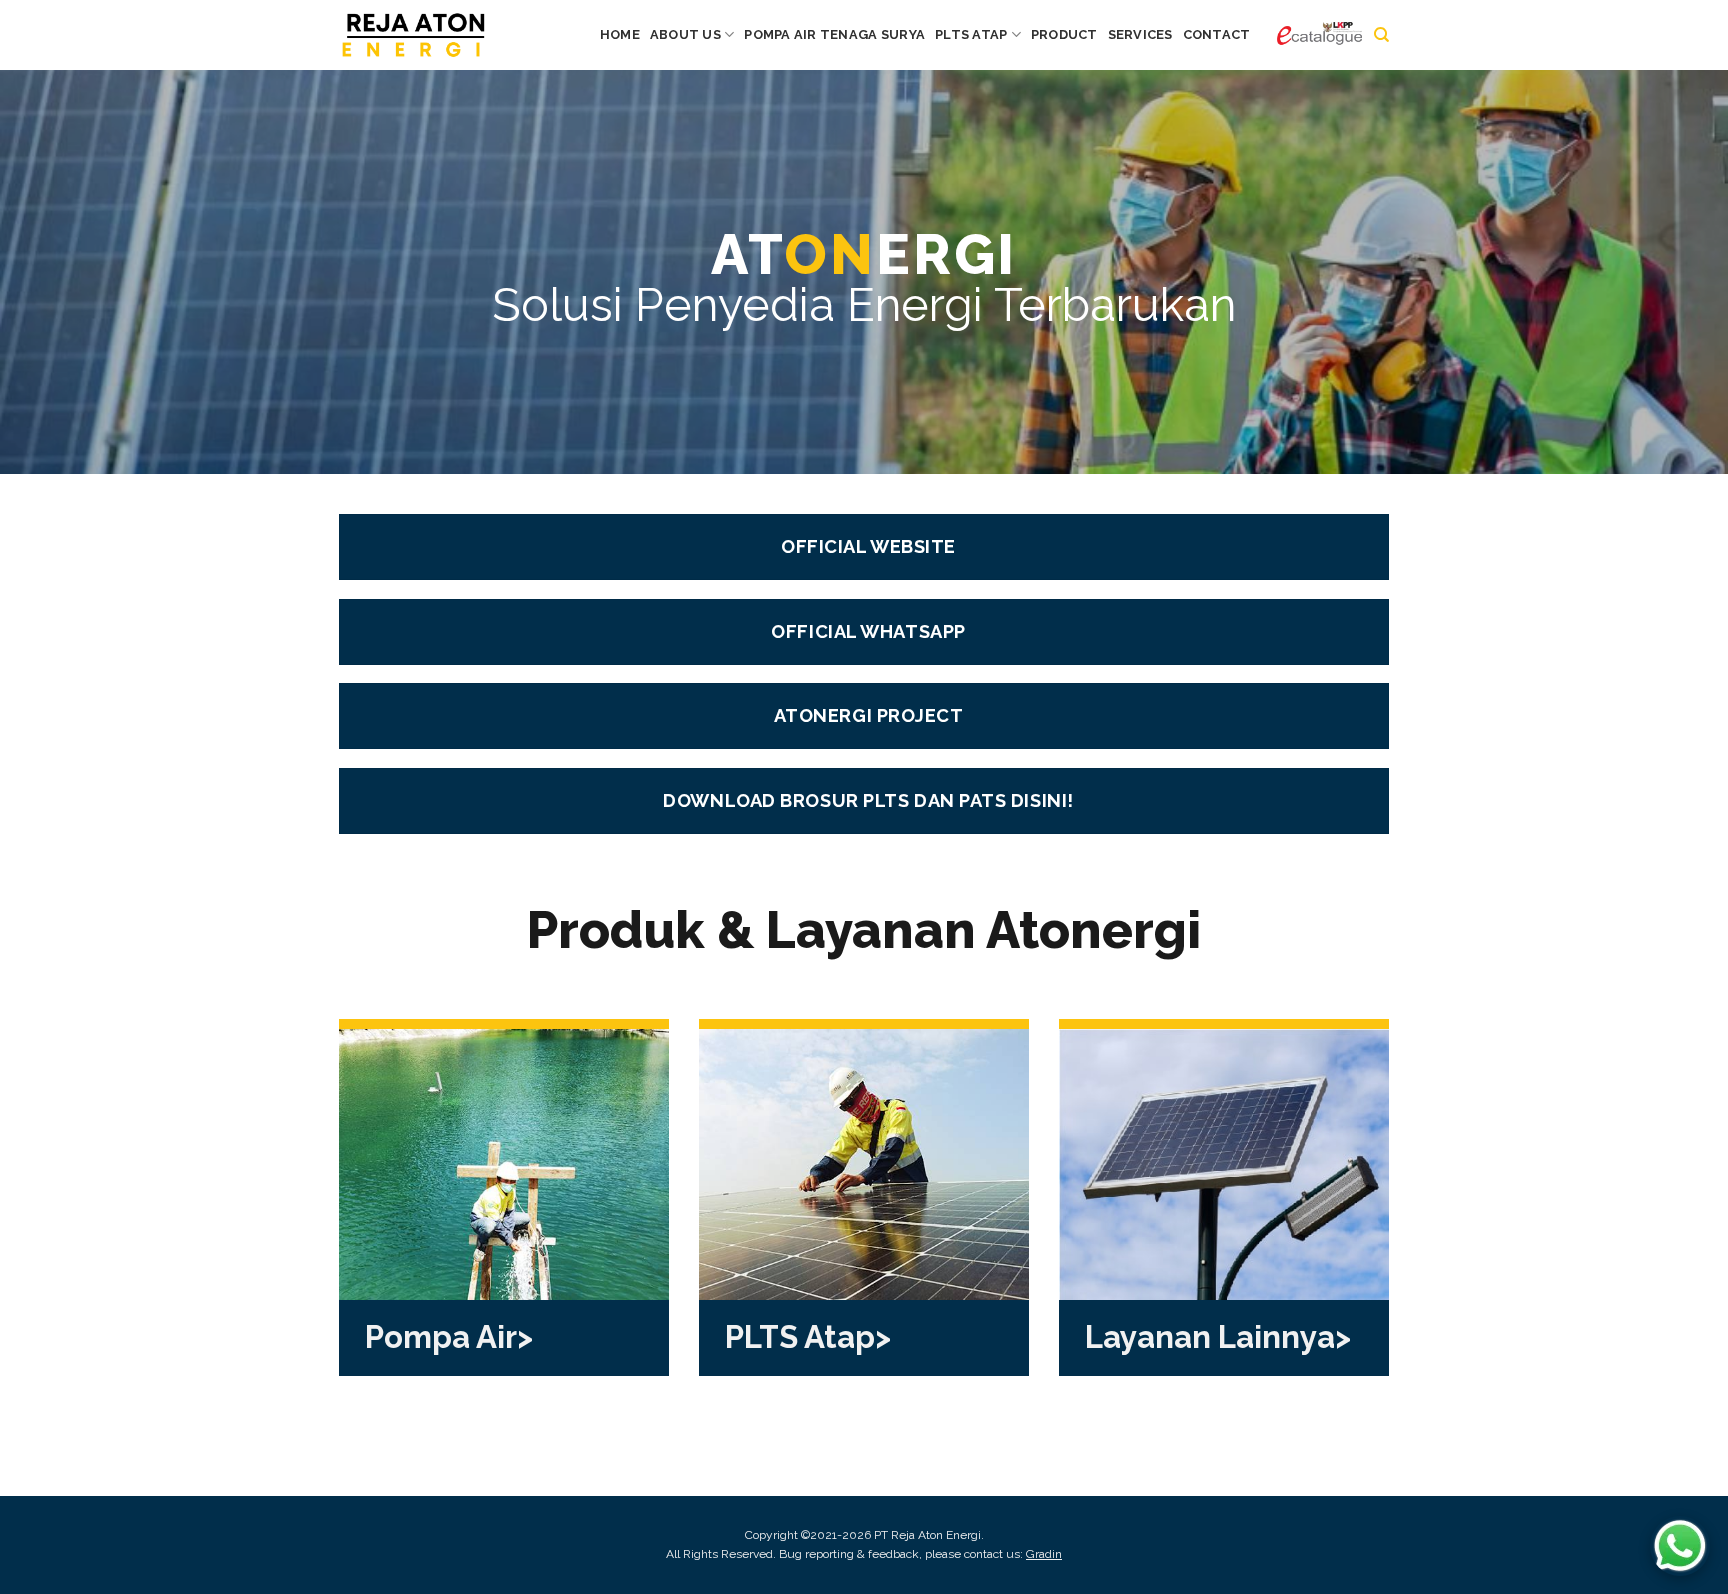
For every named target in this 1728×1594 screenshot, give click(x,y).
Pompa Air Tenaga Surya (834, 34)
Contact (1217, 34)
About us (685, 34)
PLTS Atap (971, 34)
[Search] (1381, 35)
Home (620, 34)
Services (1140, 34)
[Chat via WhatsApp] (1680, 1546)
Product (1064, 34)
